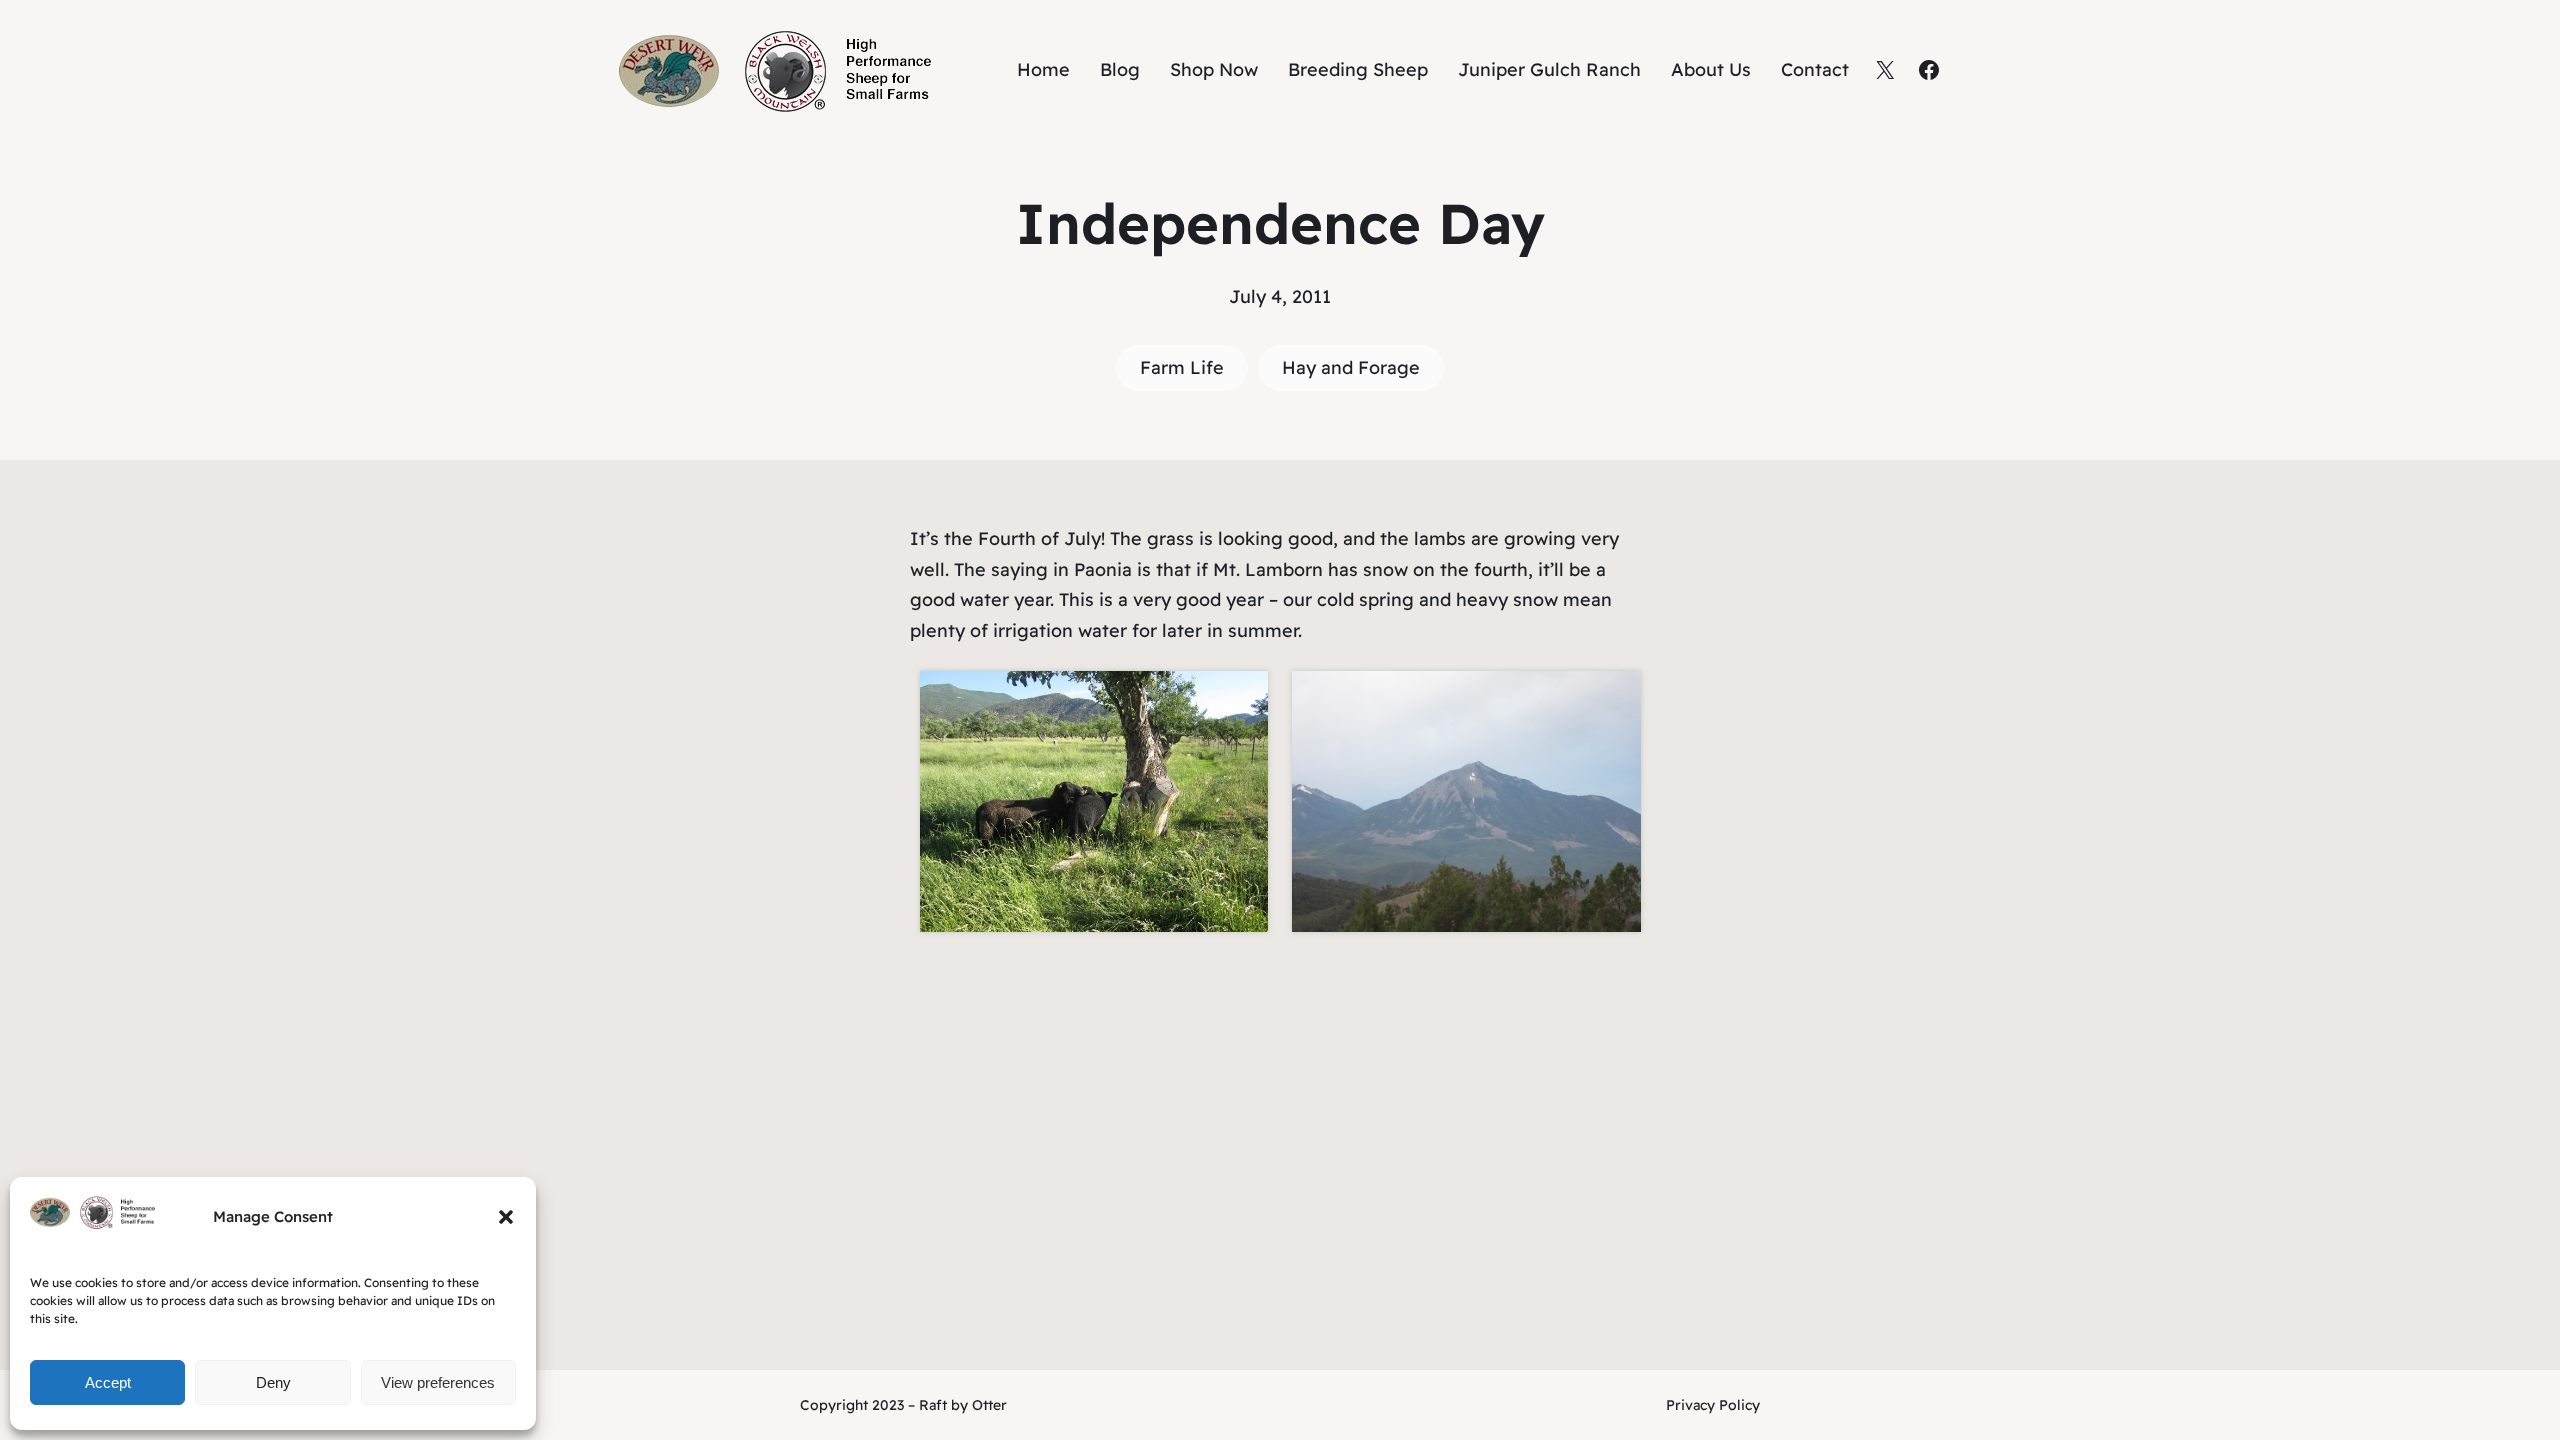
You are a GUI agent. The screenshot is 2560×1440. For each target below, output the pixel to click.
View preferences (438, 1382)
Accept (108, 1382)
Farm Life (1182, 367)
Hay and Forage (1351, 367)
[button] (506, 1217)
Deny (273, 1382)
